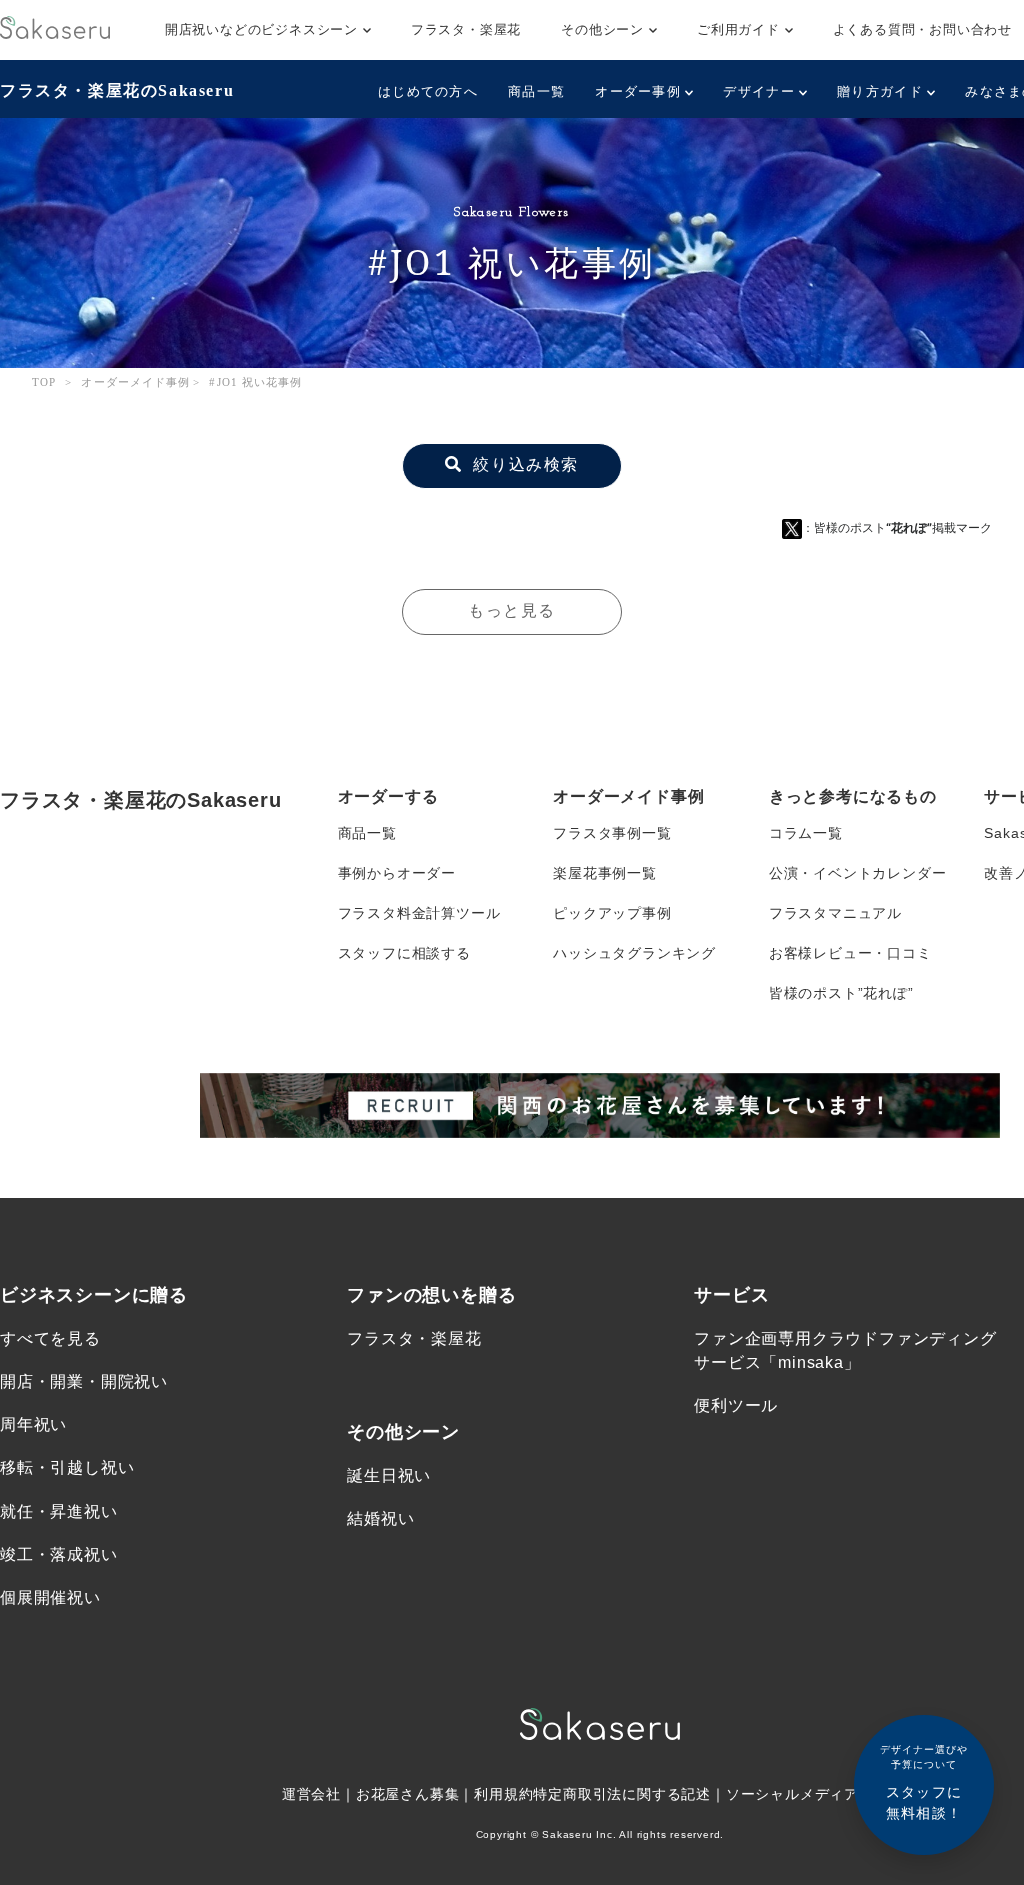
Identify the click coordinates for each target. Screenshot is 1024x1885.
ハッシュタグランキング (634, 953)
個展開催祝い (50, 1597)
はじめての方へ (428, 91)
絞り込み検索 (523, 464)
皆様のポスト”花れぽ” (841, 993)
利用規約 (503, 1794)
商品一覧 (536, 91)
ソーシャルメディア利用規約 (822, 1794)
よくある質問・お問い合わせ (922, 29)
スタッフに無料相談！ (924, 1782)
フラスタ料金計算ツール (419, 913)
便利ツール (736, 1405)
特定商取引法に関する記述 (622, 1794)
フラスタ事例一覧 (612, 833)
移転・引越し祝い (67, 1467)
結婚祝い (380, 1518)
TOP (44, 382)
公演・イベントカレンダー (858, 873)
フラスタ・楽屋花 (466, 29)
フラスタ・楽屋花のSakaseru (117, 90)
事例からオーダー (397, 873)
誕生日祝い (389, 1475)
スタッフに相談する (404, 953)
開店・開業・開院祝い (84, 1381)
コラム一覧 (806, 833)
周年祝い (33, 1424)
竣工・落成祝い (59, 1554)
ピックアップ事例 (612, 913)
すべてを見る (50, 1338)
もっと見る (512, 610)
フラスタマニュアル (835, 913)
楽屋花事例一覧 (605, 873)
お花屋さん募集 (408, 1794)
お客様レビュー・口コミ (850, 953)
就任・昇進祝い (59, 1511)
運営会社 (311, 1794)
